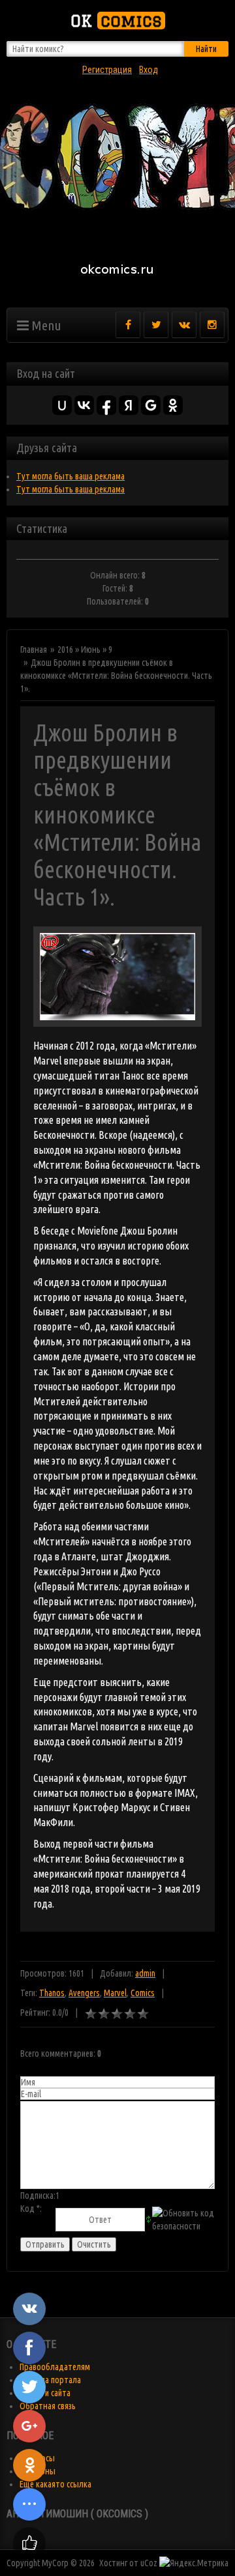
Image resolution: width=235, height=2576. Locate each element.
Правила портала (50, 2380)
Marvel (115, 1993)
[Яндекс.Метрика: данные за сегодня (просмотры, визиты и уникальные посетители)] (194, 2563)
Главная (34, 650)
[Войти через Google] (151, 405)
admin (145, 1973)
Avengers (84, 1993)
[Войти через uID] (62, 405)
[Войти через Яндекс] (129, 405)
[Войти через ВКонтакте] (84, 405)
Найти (206, 49)
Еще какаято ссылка (55, 2484)
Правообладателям (55, 2367)
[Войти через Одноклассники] (173, 405)
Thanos (52, 1993)
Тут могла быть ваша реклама (70, 476)
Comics (143, 1993)
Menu (45, 325)
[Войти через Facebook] (106, 405)
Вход (149, 70)
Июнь (91, 650)
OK (116, 21)
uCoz (149, 2563)
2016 (65, 650)
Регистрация (107, 70)
